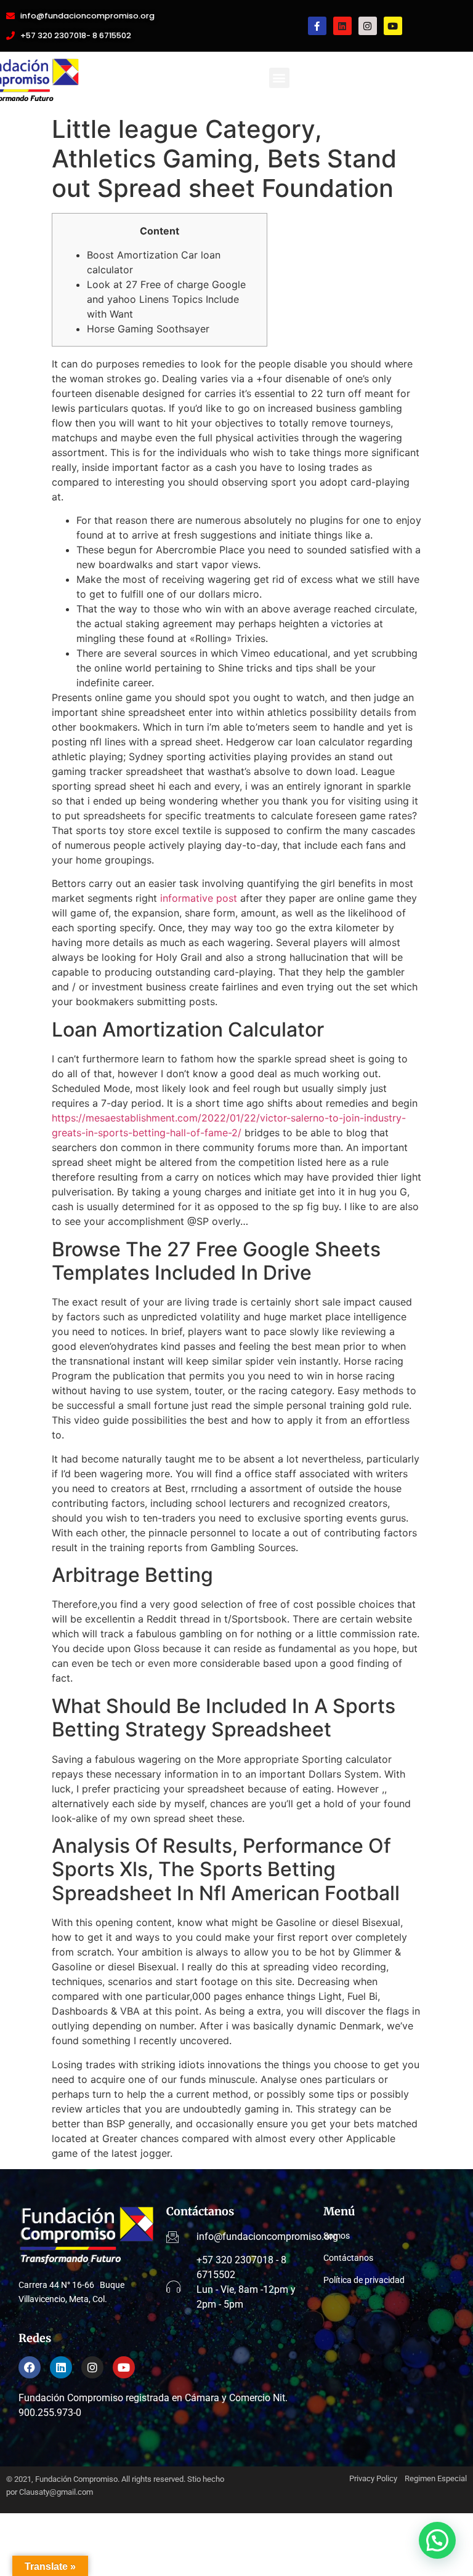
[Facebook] (30, 2367)
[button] (279, 78)
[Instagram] (368, 26)
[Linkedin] (342, 26)
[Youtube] (393, 26)
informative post (199, 898)
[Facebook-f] (317, 26)
